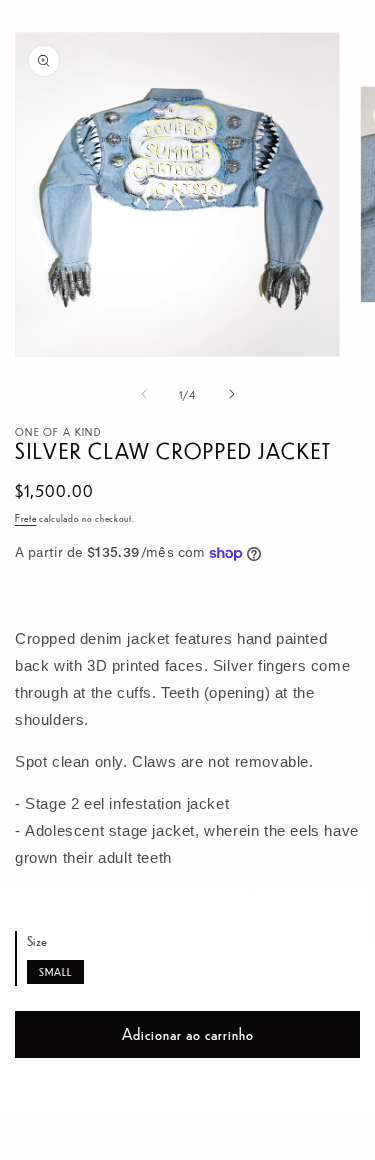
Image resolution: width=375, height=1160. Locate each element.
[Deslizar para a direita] (232, 394)
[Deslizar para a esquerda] (144, 394)
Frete (26, 517)
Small (55, 971)
